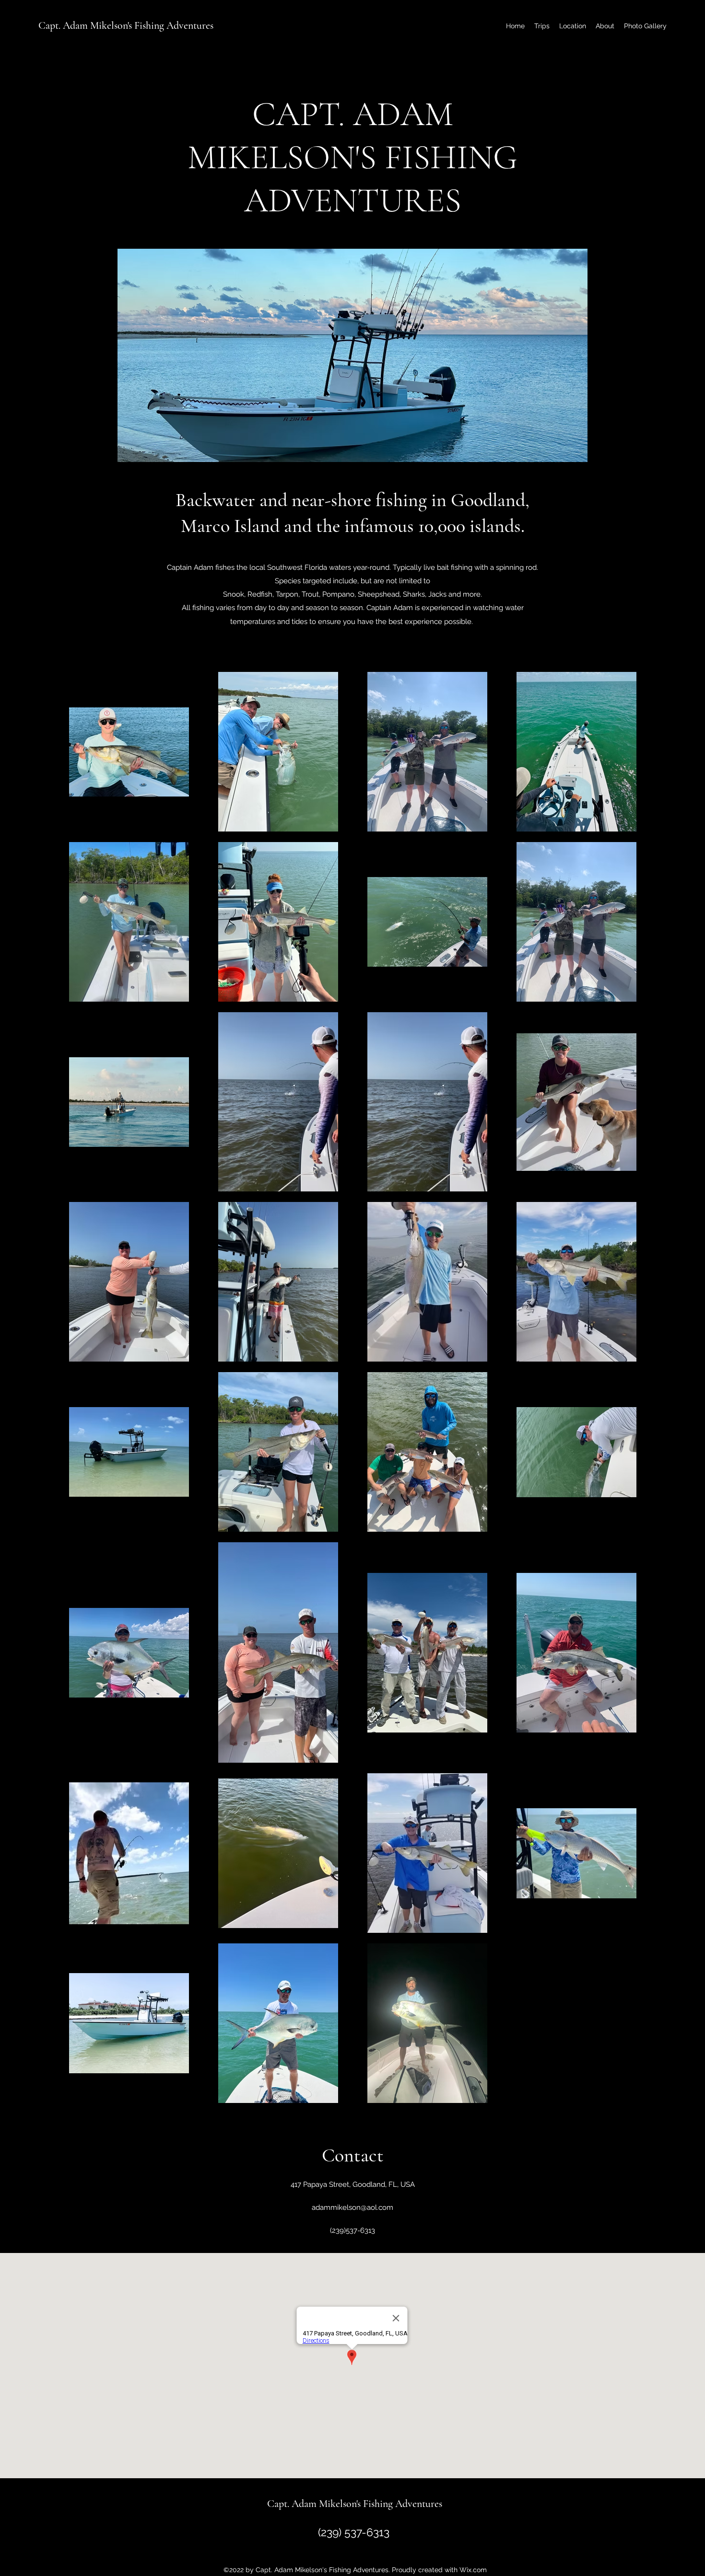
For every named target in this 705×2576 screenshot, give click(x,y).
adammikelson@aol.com (352, 2207)
